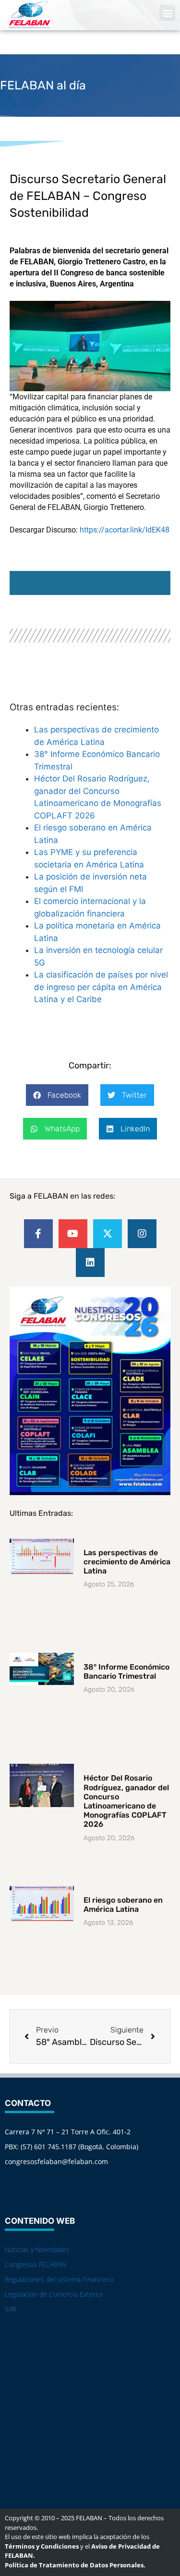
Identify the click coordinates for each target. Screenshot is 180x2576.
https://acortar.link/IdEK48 (125, 530)
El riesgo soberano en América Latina (123, 1905)
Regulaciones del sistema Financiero (59, 2279)
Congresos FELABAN (36, 2264)
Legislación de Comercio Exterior (54, 2294)
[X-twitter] (108, 1234)
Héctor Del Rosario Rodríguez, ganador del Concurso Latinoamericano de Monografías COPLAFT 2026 (126, 1801)
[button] (167, 13)
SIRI (11, 2309)
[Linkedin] (90, 1263)
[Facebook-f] (38, 1234)
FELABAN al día (43, 85)
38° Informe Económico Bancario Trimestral (126, 1672)
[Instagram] (142, 1234)
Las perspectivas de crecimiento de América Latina (127, 1562)
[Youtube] (73, 1234)
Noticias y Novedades (37, 2249)
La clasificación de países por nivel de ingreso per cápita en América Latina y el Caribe (101, 987)
